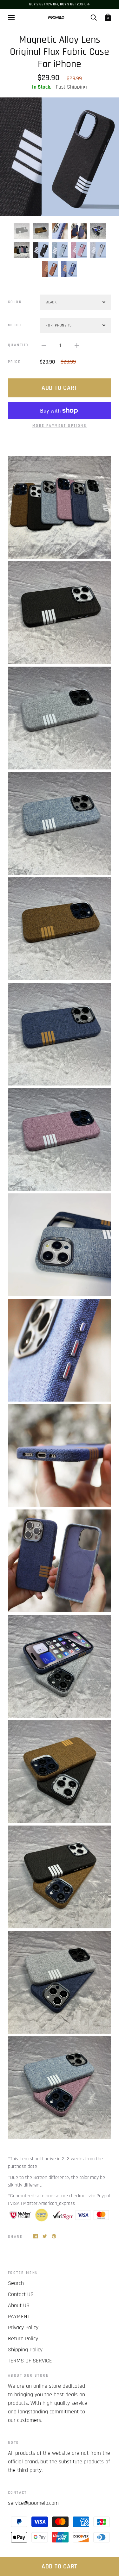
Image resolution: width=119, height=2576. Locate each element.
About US (19, 2305)
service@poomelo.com (33, 2503)
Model (15, 325)
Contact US (21, 2294)
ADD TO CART (60, 2567)
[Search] (94, 17)
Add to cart (60, 388)
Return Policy (23, 2339)
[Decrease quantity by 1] (44, 345)
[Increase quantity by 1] (77, 345)
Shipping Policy (25, 2350)
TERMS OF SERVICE (30, 2361)
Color (15, 302)
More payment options (60, 426)
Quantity (18, 345)
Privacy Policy (23, 2327)
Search (16, 2283)
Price (14, 362)
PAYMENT (19, 2316)
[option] (60, 157)
